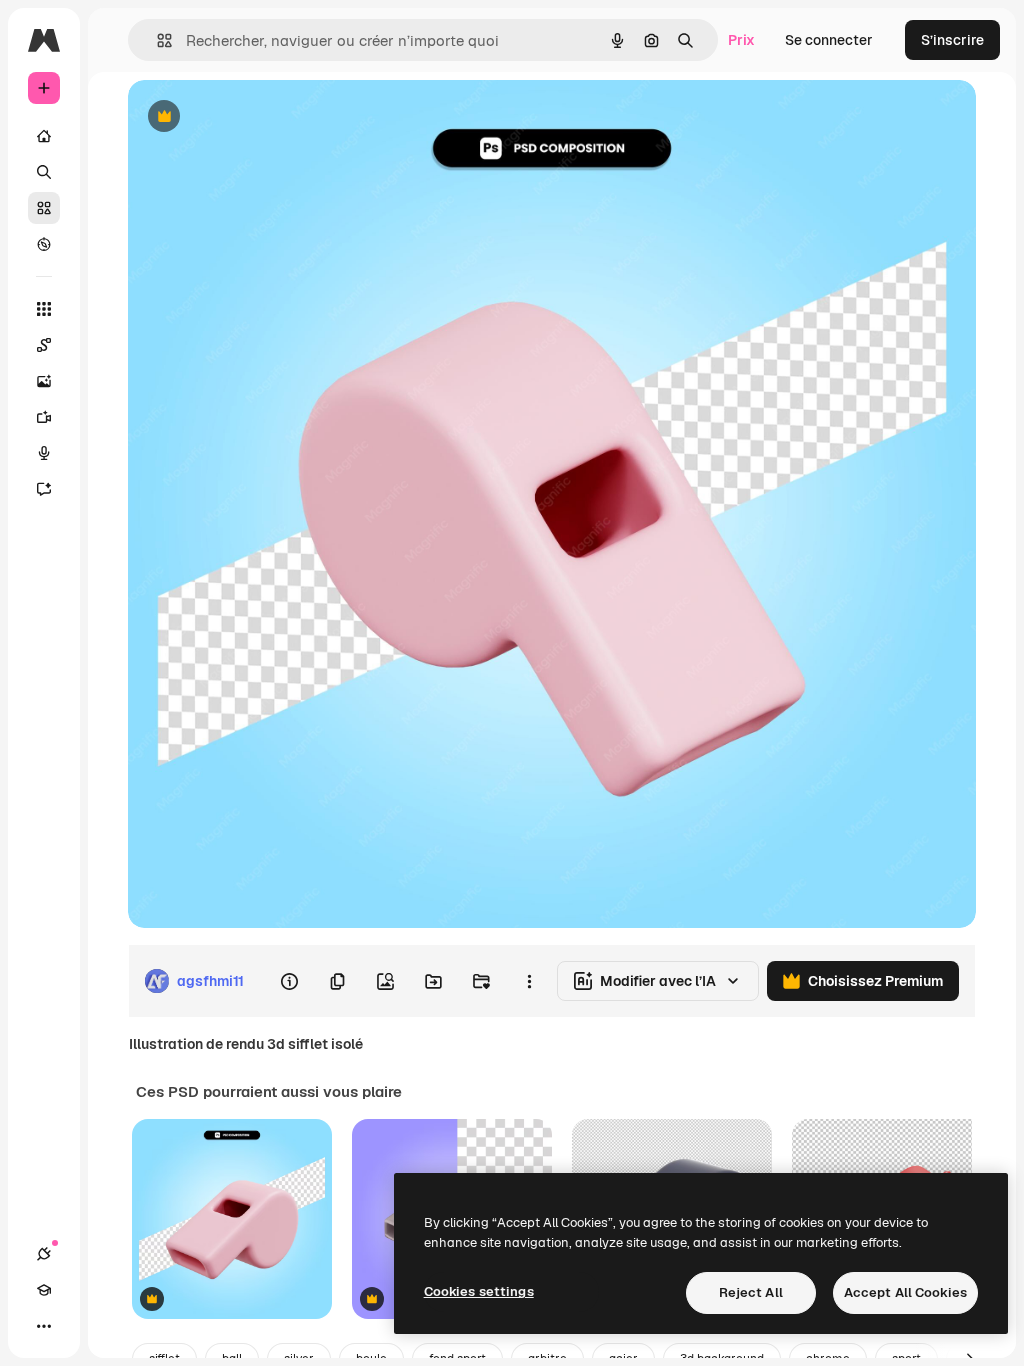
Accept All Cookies (905, 1292)
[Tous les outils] (44, 309)
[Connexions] (44, 1254)
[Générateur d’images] (44, 381)
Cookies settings (479, 1291)
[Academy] (44, 1290)
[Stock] (44, 208)
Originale (260, 117)
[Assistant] (44, 489)
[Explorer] (44, 244)
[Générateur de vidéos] (44, 417)
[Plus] (44, 1326)
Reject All (751, 1292)
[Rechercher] (44, 172)
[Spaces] (44, 345)
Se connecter (829, 40)
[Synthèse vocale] (44, 453)
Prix (741, 40)
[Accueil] (44, 136)
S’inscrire (952, 40)
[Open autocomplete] (156, 40)
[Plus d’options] (529, 981)
